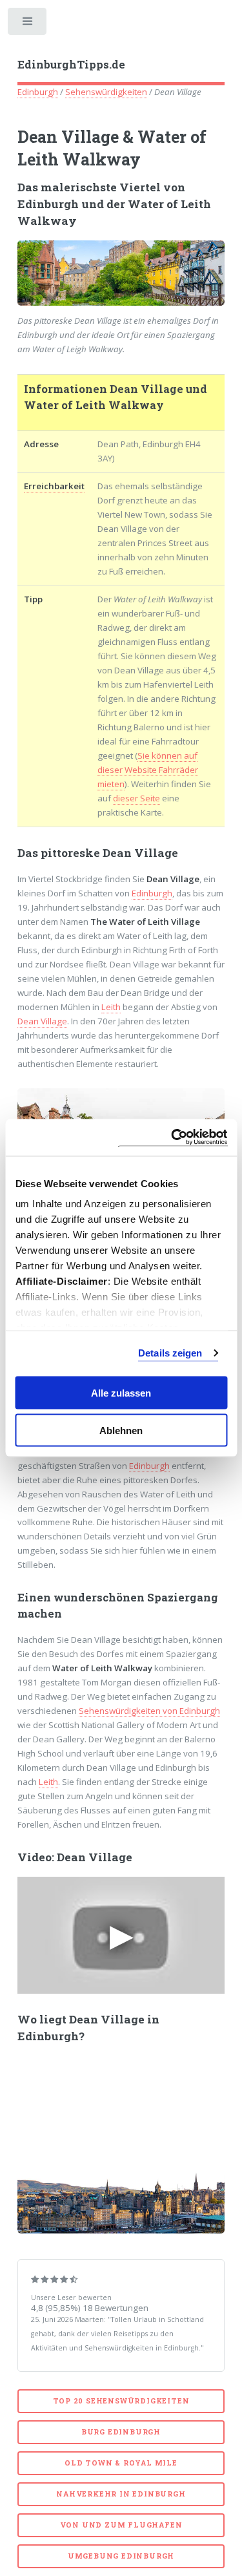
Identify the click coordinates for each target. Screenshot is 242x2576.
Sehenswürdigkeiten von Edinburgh (149, 1711)
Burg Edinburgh (121, 2432)
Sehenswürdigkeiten (106, 92)
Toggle (28, 24)
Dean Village (42, 1021)
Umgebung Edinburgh (121, 2556)
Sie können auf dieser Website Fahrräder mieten (148, 770)
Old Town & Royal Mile (121, 2463)
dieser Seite (136, 798)
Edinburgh (38, 92)
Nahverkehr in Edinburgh (121, 2494)
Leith (111, 1007)
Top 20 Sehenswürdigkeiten (121, 2401)
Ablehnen (121, 1431)
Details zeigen (170, 1353)
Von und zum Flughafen (121, 2525)
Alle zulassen (121, 1392)
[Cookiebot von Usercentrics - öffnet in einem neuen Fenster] (172, 1138)
